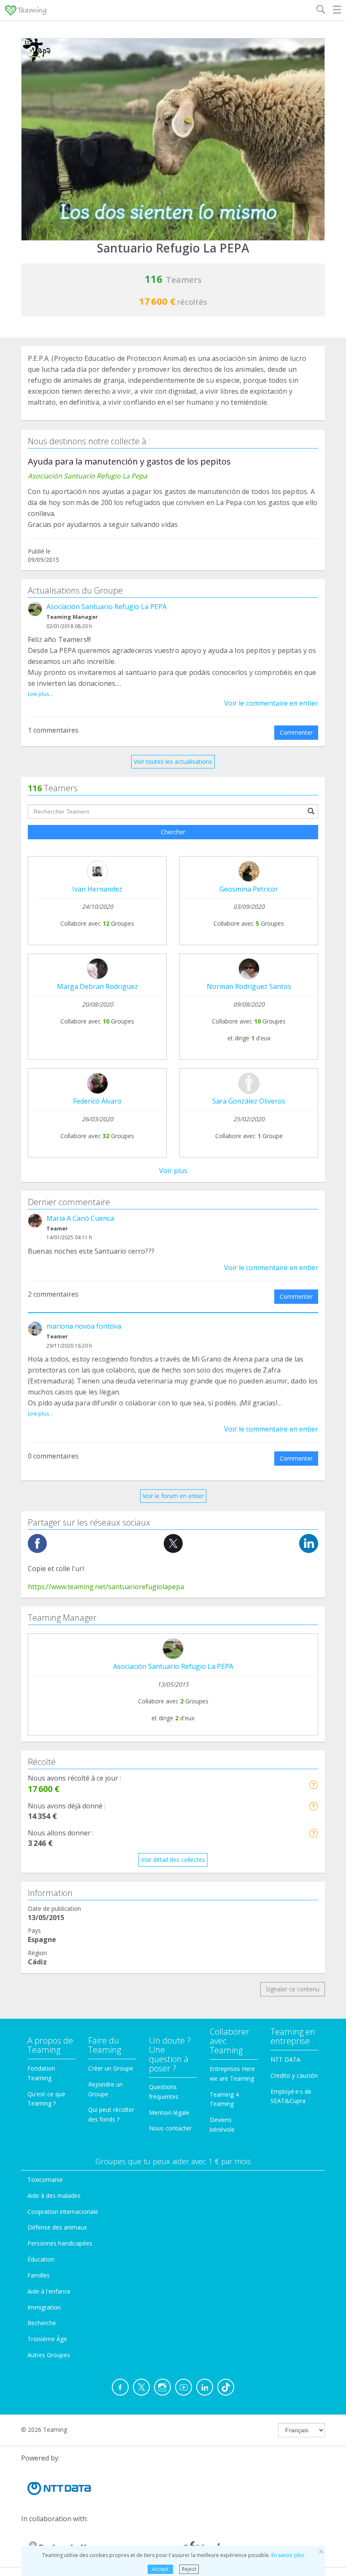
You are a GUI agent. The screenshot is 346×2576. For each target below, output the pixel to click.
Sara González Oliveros (249, 1101)
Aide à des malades (54, 2196)
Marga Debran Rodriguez (97, 986)
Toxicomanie (45, 2180)
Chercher (173, 832)
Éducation (41, 2259)
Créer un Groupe (111, 2068)
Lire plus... (41, 694)
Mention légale (169, 2113)
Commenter (296, 732)
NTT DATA (285, 2059)
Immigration (44, 2307)
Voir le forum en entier (173, 1496)
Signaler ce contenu (293, 1989)
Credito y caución (294, 2075)
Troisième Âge (47, 2339)
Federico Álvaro (97, 1101)
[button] (313, 1785)
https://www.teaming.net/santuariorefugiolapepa (106, 1587)
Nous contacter (170, 2128)
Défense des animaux (57, 2227)
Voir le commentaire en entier (271, 703)
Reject (189, 2569)
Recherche (42, 2323)
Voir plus (173, 1171)
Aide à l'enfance (49, 2291)
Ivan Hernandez (97, 889)
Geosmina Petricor (249, 889)
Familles (39, 2275)
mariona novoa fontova (84, 1326)
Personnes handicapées (60, 2243)
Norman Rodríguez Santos (249, 986)
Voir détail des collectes (173, 1860)
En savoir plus (288, 2555)
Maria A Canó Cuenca (80, 1218)
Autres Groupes (49, 2355)
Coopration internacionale (63, 2212)
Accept (160, 2569)
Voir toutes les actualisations (173, 762)
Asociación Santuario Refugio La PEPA (107, 607)
